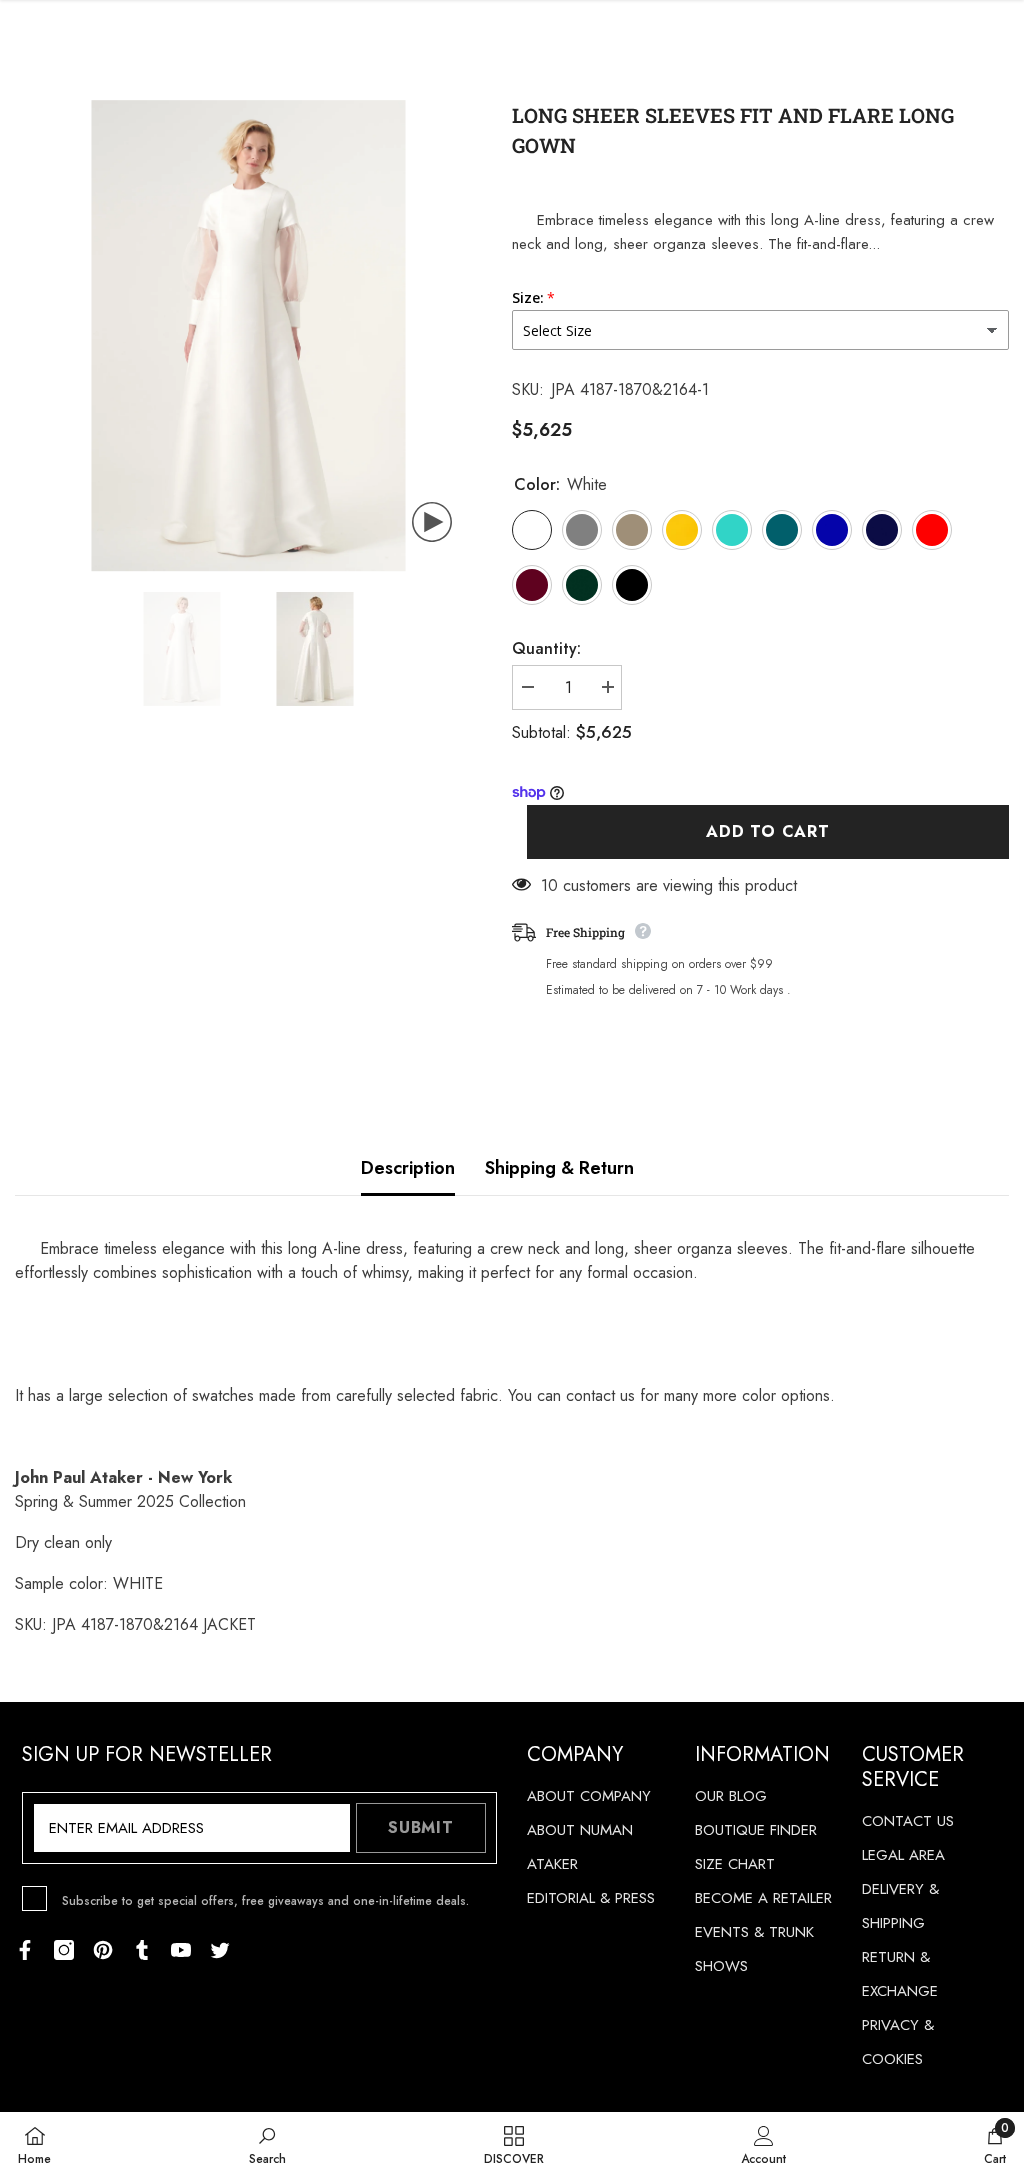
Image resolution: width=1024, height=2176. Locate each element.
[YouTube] (181, 1950)
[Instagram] (64, 1950)
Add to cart (768, 831)
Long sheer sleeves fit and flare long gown (733, 130)
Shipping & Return (559, 1168)
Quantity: (546, 648)
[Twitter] (220, 1950)
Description (408, 1168)
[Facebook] (25, 1950)
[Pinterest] (103, 1950)
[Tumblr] (142, 1950)
